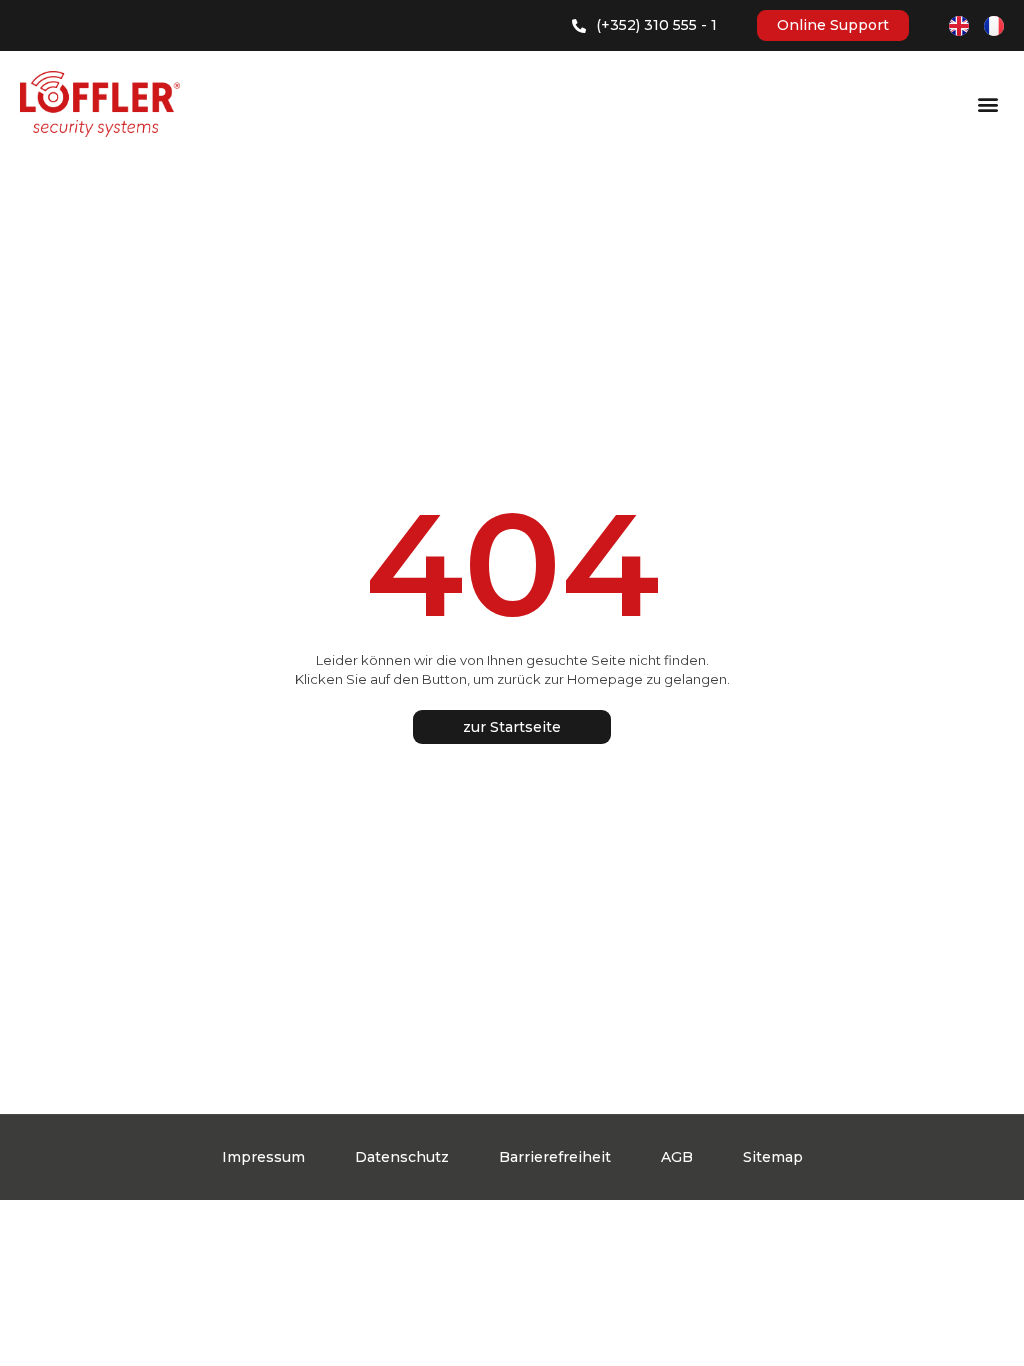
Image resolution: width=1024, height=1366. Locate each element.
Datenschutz (402, 1157)
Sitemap (773, 1157)
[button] (987, 104)
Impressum (263, 1157)
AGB (677, 1157)
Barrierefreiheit (555, 1157)
